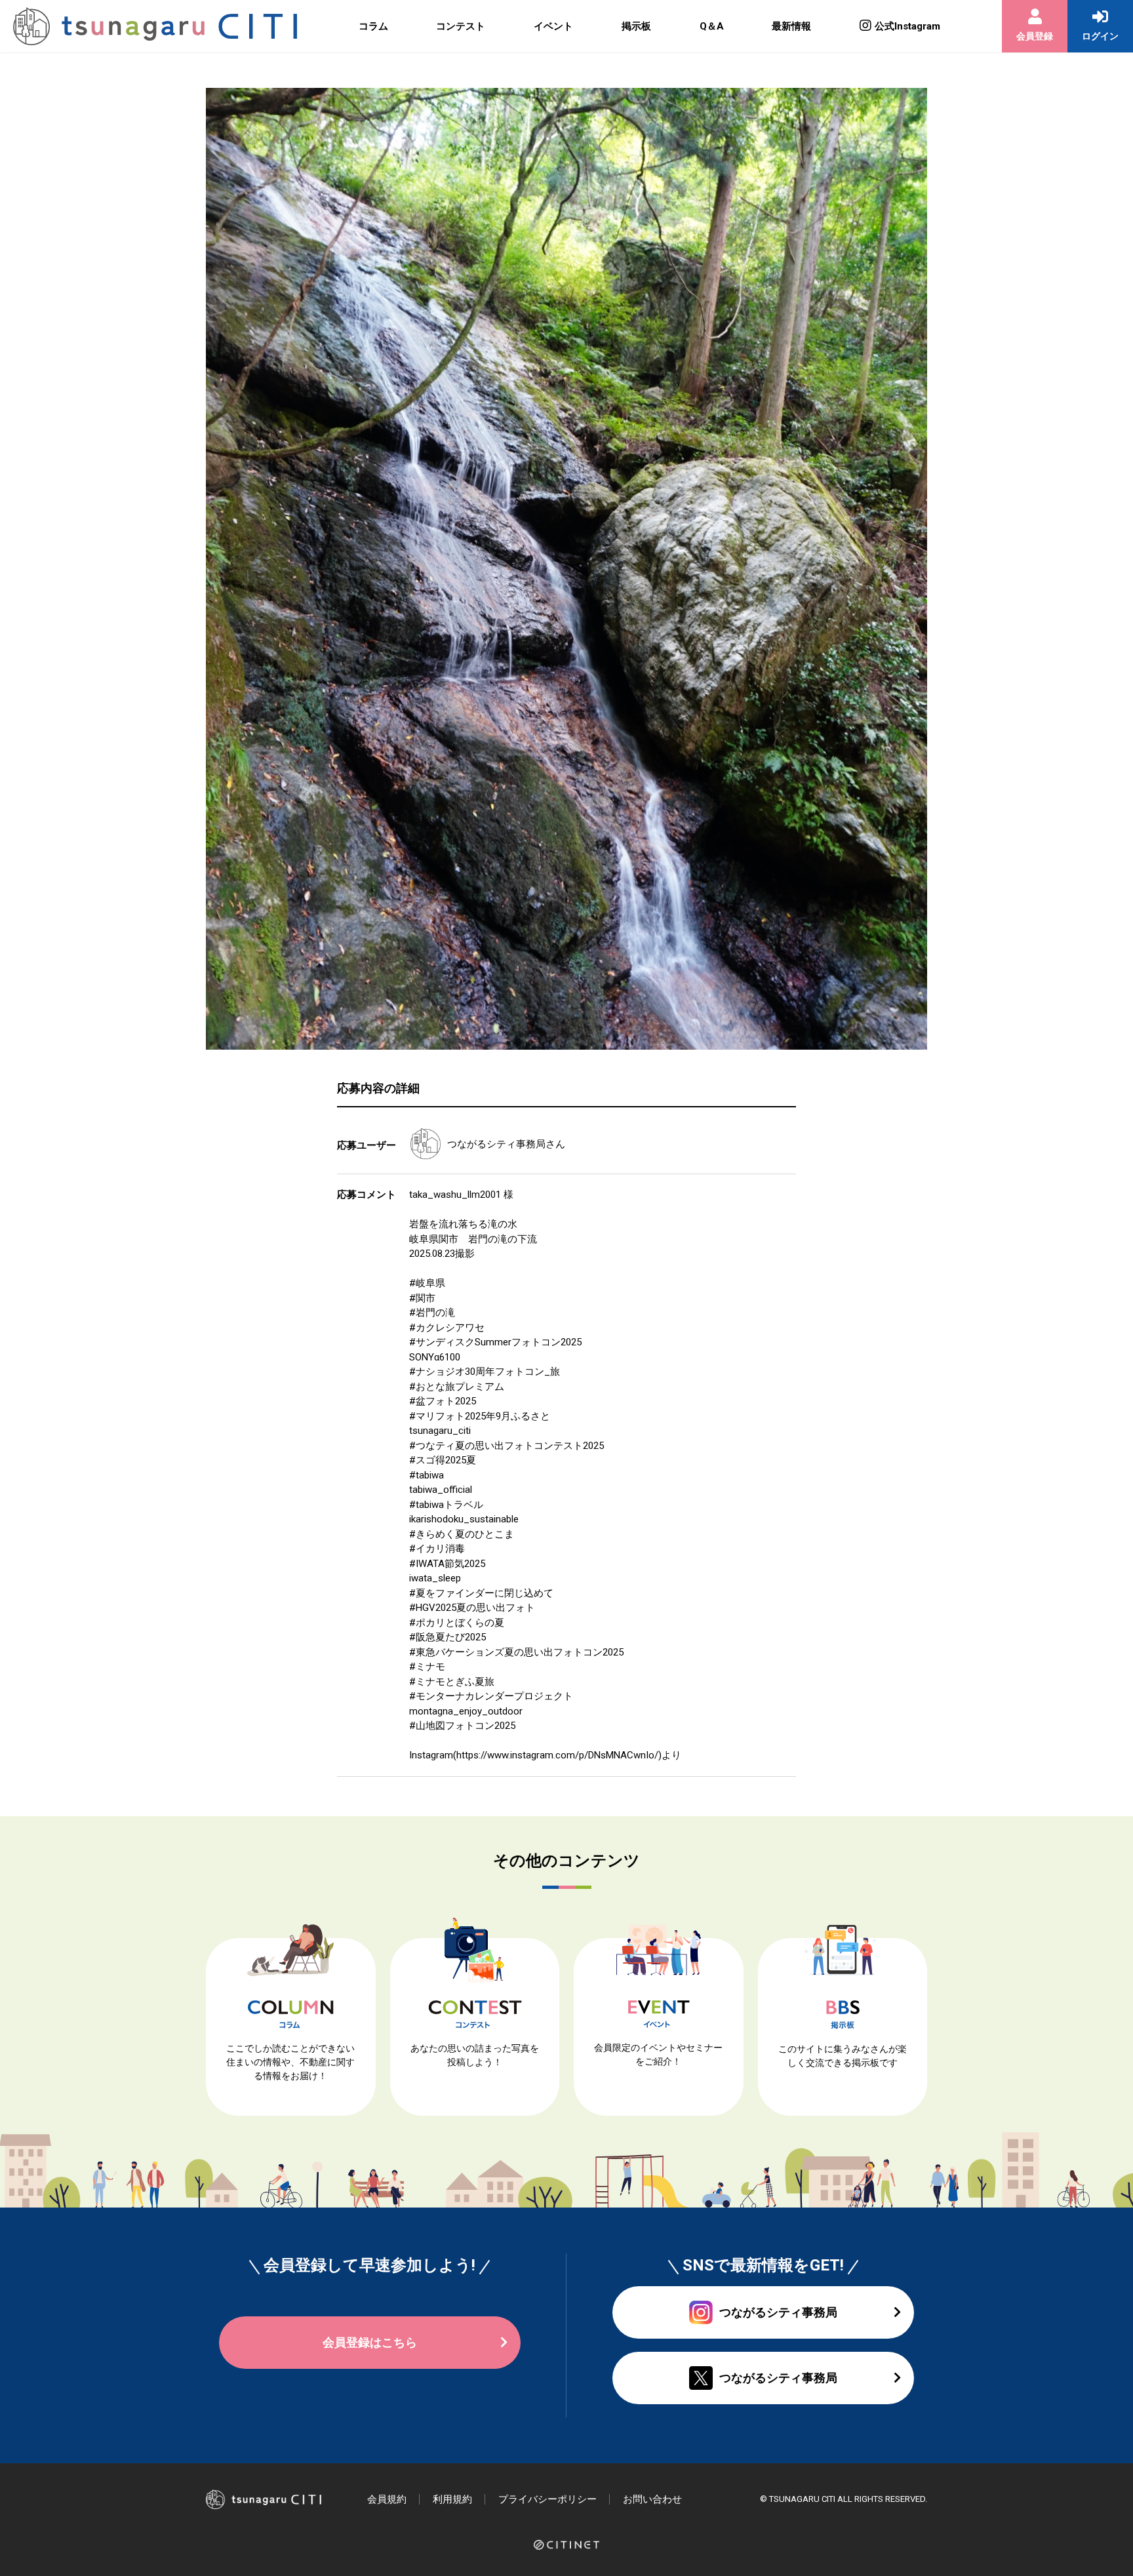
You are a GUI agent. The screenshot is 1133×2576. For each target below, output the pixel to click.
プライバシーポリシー (547, 2499)
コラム (373, 26)
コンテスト (461, 26)
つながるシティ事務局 (496, 1144)
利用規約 (452, 2499)
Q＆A (712, 26)
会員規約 (387, 2499)
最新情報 (791, 26)
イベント (553, 26)
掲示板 (636, 26)
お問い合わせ (652, 2499)
